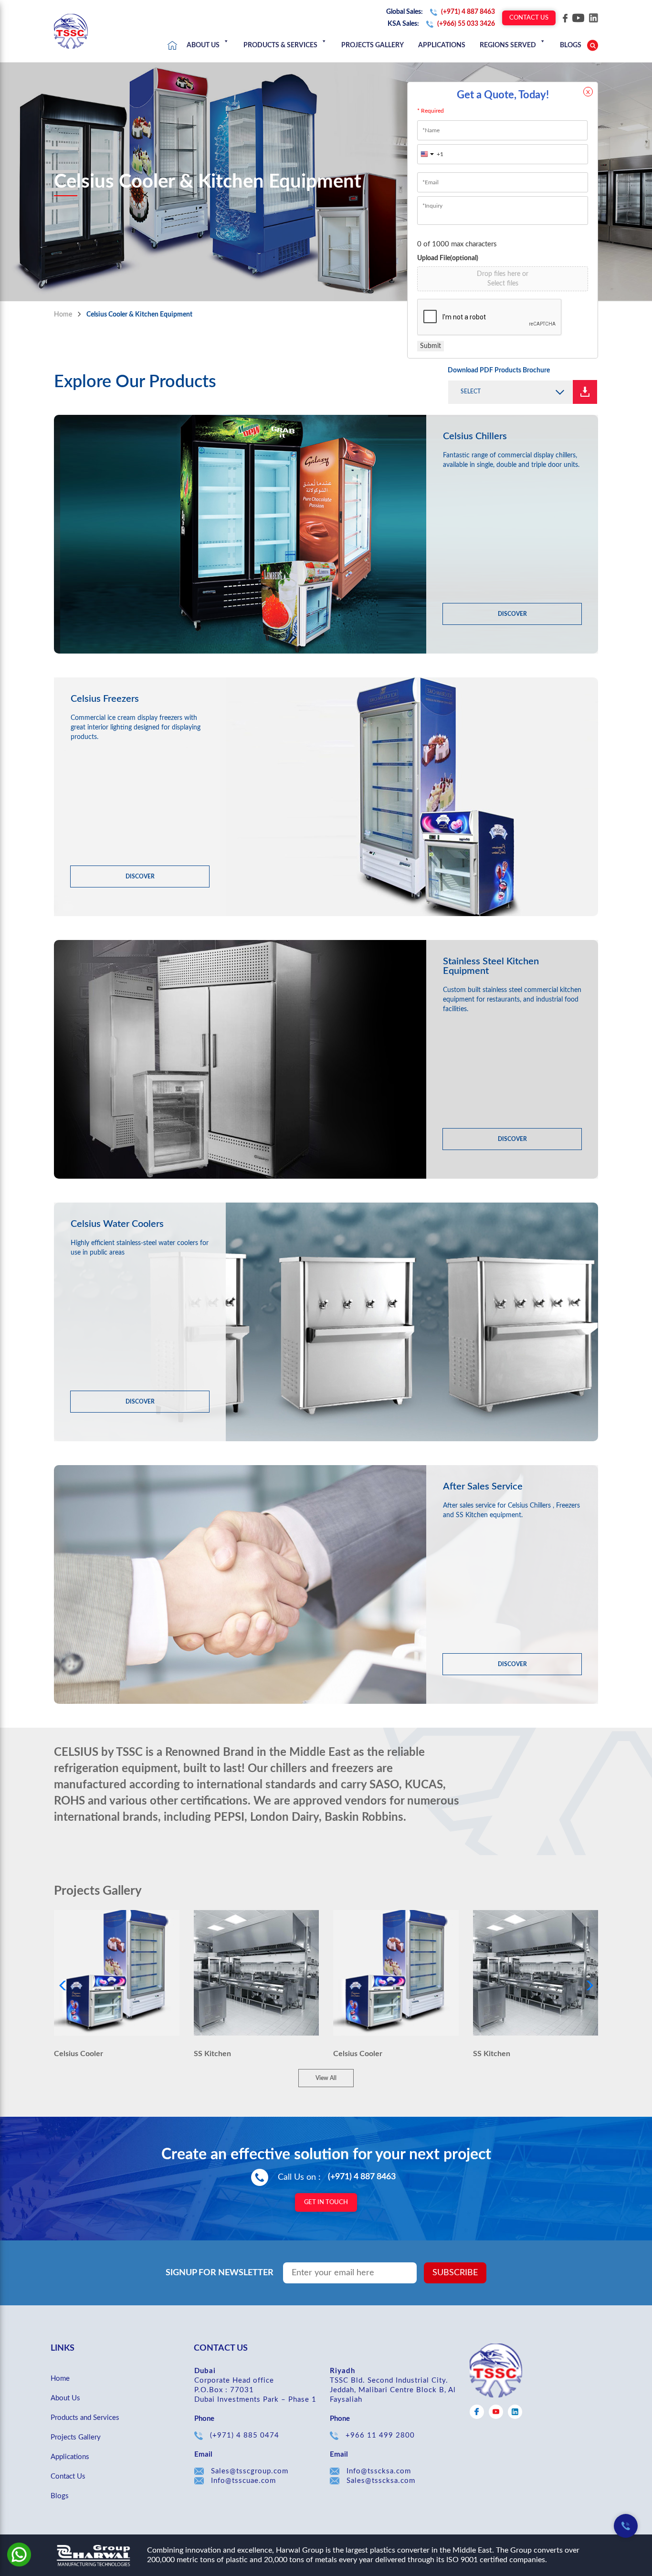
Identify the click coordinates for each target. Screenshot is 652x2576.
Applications (442, 45)
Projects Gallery (373, 45)
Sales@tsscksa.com (381, 2481)
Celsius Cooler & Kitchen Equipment (139, 315)
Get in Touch (326, 2202)
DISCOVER (512, 614)
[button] (510, 392)
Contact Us (529, 18)
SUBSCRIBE (455, 2273)
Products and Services (85, 2418)
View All (326, 2078)
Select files (503, 284)
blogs (571, 45)
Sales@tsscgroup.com (250, 2471)
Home (172, 45)
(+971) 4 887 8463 (362, 2177)
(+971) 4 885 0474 (245, 2435)
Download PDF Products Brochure (499, 370)
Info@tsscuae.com (243, 2481)
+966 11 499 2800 (380, 2435)
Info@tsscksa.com (379, 2471)
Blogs (60, 2496)
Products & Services (280, 45)
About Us (203, 45)
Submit (431, 346)
